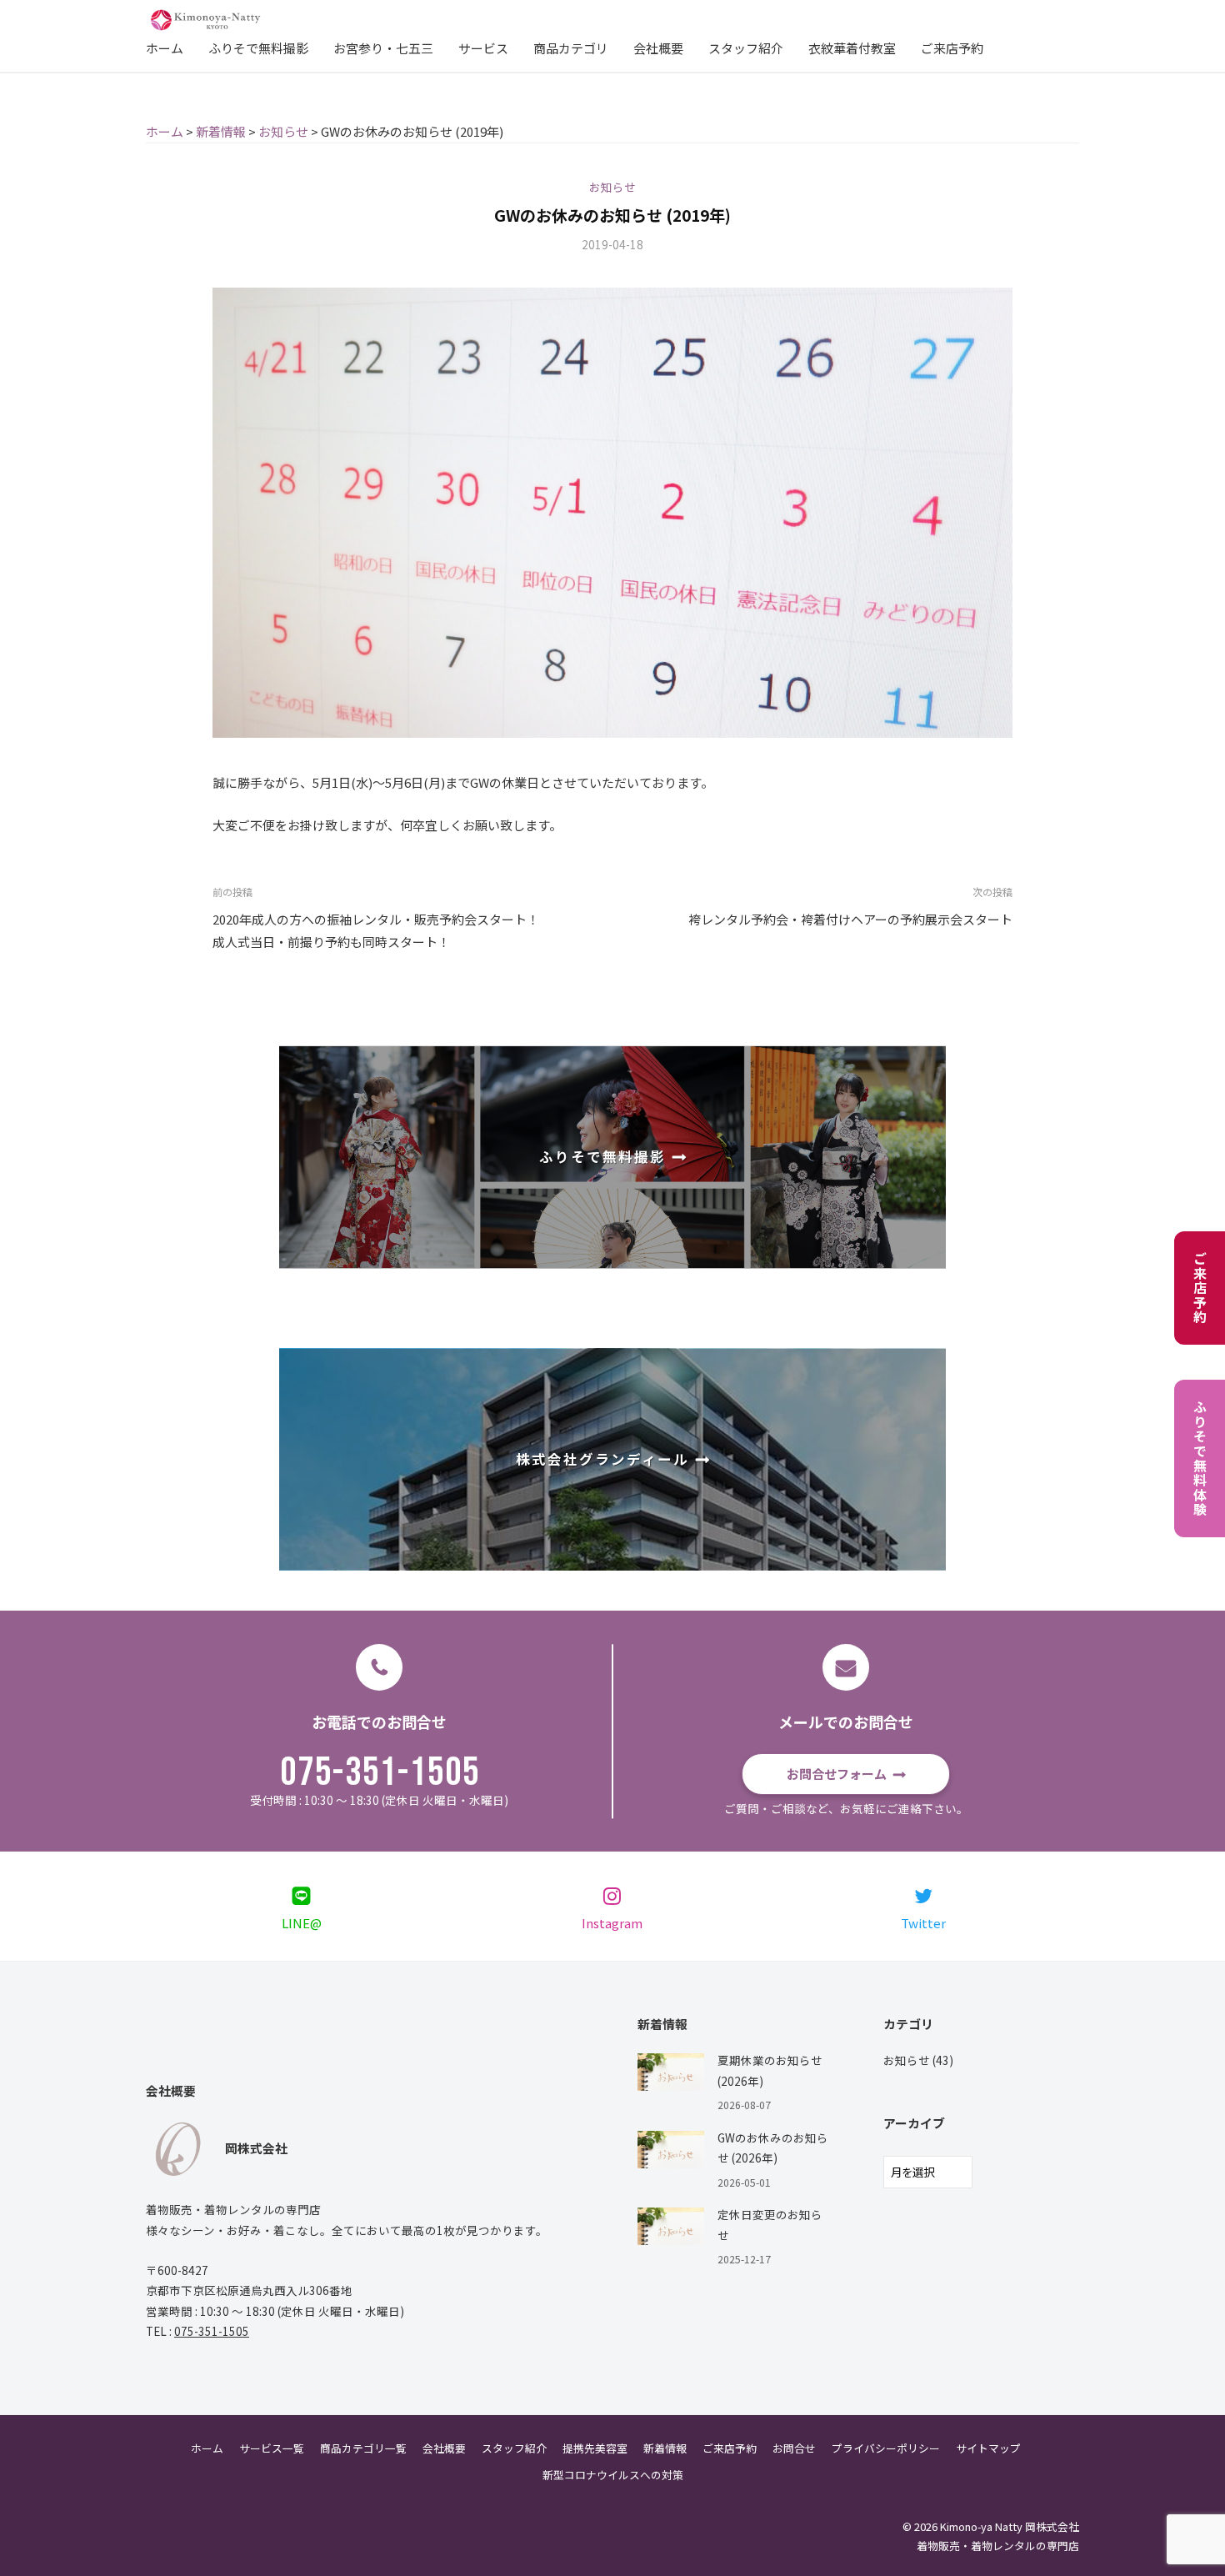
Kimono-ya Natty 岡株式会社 (1010, 2526)
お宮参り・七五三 (383, 48)
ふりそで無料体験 (1200, 1458)
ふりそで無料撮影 (258, 48)
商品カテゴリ (571, 48)
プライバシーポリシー (886, 2448)
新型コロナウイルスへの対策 (613, 2475)
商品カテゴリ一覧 (363, 2448)
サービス (483, 48)
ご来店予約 (952, 48)
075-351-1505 (380, 1773)
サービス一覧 (272, 2448)
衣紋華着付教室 (852, 48)
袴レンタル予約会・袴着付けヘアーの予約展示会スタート (850, 919)
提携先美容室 (595, 2448)
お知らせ (612, 187)
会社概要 (658, 48)
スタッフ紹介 (746, 48)
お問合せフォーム (837, 1774)
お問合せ (794, 2448)
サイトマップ (988, 2448)
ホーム (165, 48)
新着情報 (665, 2448)
